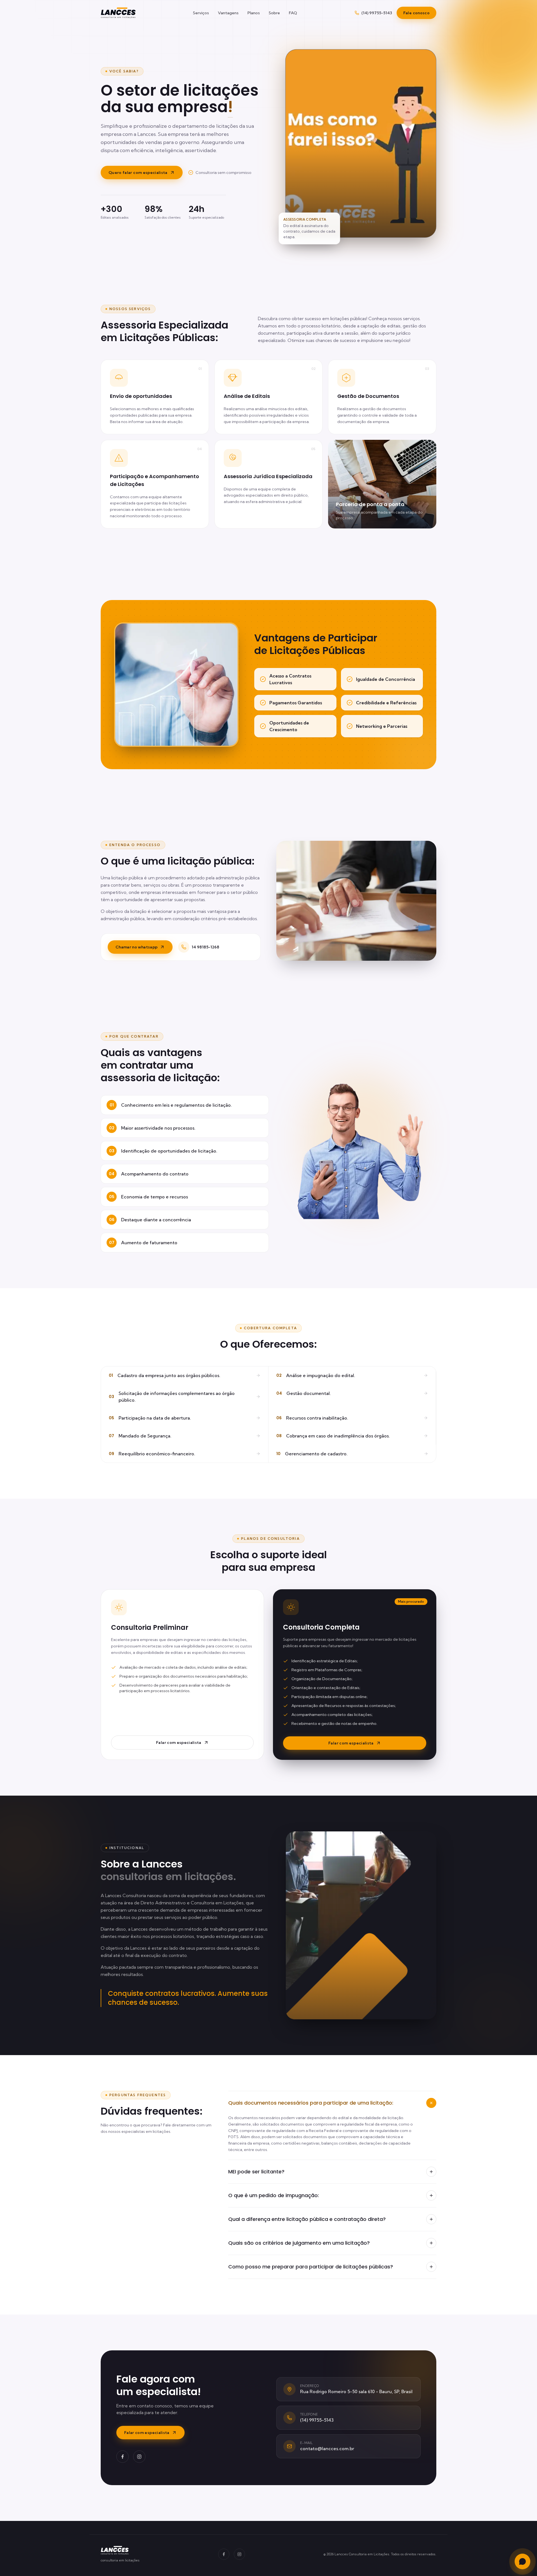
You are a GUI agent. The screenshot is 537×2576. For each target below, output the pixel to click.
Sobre (274, 13)
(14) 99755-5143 (377, 13)
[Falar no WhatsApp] (522, 2561)
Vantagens (228, 13)
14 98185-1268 (205, 947)
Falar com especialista (179, 1742)
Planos (254, 13)
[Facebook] (123, 2457)
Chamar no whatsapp (136, 947)
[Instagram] (139, 2457)
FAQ (293, 13)
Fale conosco (416, 13)
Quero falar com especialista (138, 173)
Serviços (201, 13)
